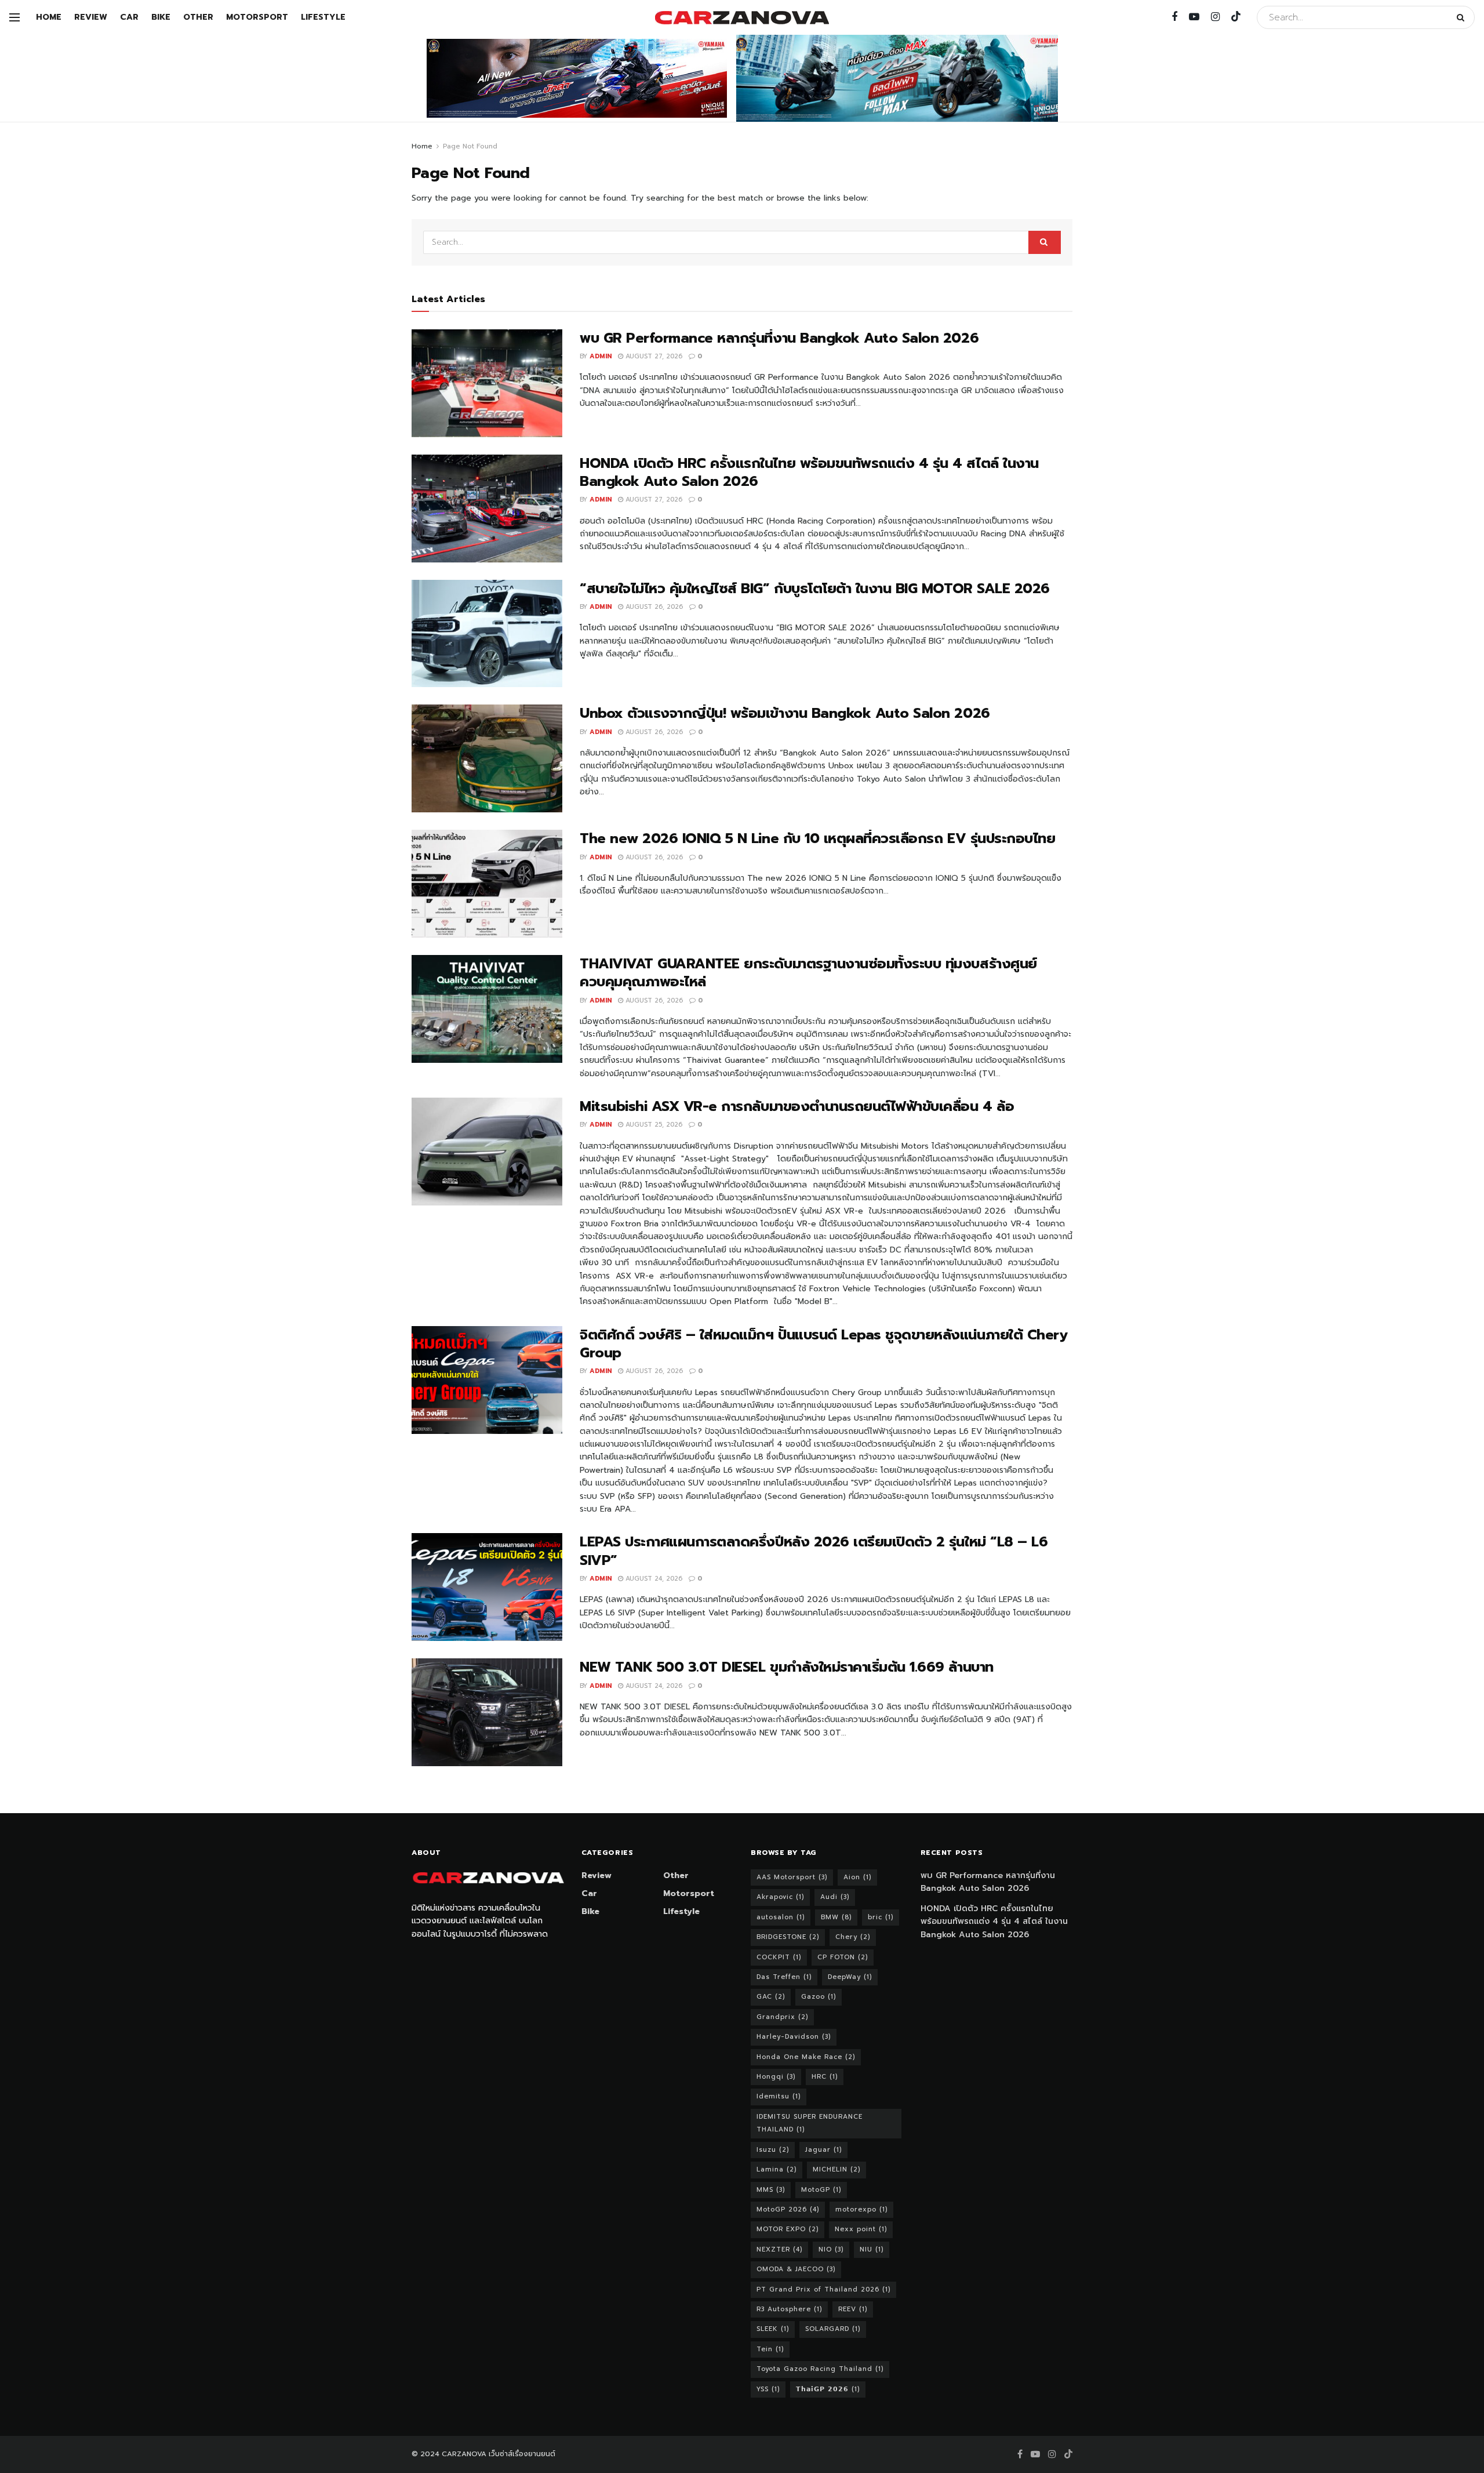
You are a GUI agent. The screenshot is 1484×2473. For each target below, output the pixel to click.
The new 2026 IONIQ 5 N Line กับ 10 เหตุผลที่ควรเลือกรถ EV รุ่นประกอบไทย (817, 838)
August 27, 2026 (653, 356)
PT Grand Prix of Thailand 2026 (823, 2289)
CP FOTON (843, 1957)
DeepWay (850, 1977)
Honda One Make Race (806, 2057)
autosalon (781, 1917)
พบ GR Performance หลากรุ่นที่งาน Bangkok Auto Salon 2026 (779, 338)
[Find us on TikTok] (1236, 17)
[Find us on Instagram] (1215, 17)
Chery (853, 1937)
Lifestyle (323, 17)
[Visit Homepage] (742, 18)
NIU (872, 2249)
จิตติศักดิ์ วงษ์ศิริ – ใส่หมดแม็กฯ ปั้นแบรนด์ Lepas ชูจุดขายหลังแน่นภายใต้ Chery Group (823, 1344)
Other (198, 17)
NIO (831, 2249)
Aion (857, 1877)
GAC (771, 1997)
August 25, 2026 (653, 1125)
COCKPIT (779, 1957)
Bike (161, 17)
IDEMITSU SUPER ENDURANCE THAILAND (810, 2123)
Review (91, 17)
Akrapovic (780, 1897)
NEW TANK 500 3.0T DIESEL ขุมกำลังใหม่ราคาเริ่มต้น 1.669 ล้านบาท (787, 1667)
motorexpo (861, 2209)
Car (129, 17)
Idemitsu (779, 2096)
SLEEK (773, 2329)
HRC (825, 2077)
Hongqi (776, 2077)
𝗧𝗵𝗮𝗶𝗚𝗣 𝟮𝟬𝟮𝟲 (828, 2389)
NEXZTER (779, 2249)
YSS (768, 2389)
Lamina (776, 2169)
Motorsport (257, 17)
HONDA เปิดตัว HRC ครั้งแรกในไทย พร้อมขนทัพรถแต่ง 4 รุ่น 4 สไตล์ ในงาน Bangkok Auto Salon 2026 (809, 472)
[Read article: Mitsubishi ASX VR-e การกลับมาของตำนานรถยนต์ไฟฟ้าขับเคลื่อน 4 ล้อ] (487, 1152)
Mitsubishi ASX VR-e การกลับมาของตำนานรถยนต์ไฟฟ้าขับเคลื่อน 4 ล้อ (797, 1106)
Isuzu (773, 2150)
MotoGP (821, 2190)
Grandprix (782, 2017)
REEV (853, 2309)
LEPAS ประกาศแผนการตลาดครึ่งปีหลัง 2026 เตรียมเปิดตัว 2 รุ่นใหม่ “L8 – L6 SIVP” (814, 1551)
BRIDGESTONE (788, 1937)
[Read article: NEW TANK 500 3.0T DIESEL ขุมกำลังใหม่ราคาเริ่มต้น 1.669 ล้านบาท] (487, 1712)
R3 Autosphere (789, 2309)
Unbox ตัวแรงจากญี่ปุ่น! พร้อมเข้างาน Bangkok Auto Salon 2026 (785, 713)
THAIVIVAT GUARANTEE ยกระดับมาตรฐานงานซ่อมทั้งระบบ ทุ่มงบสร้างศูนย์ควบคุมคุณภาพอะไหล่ (808, 973)
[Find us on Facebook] (1174, 17)
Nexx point (861, 2229)
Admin (601, 356)
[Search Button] (1463, 17)
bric (881, 1917)
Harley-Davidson (794, 2037)
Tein (770, 2349)
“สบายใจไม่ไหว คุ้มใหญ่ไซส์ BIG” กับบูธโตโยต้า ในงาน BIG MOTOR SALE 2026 (815, 589)
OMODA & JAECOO (796, 2269)
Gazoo (819, 1997)
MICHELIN (836, 2169)
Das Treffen (784, 1977)
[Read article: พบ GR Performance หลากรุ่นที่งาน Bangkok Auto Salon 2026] (487, 383)
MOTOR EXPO (788, 2229)
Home (49, 17)
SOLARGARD (833, 2329)
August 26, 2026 (653, 607)
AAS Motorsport (792, 1877)
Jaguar (823, 2150)
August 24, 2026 (653, 1579)
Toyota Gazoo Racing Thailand (820, 2369)
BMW (836, 1917)
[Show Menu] (14, 17)
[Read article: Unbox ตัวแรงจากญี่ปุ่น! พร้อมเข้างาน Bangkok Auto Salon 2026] (487, 758)
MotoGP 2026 (788, 2209)
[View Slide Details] (577, 78)
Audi (835, 1897)
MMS (771, 2190)
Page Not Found (470, 146)
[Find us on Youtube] (1194, 17)
